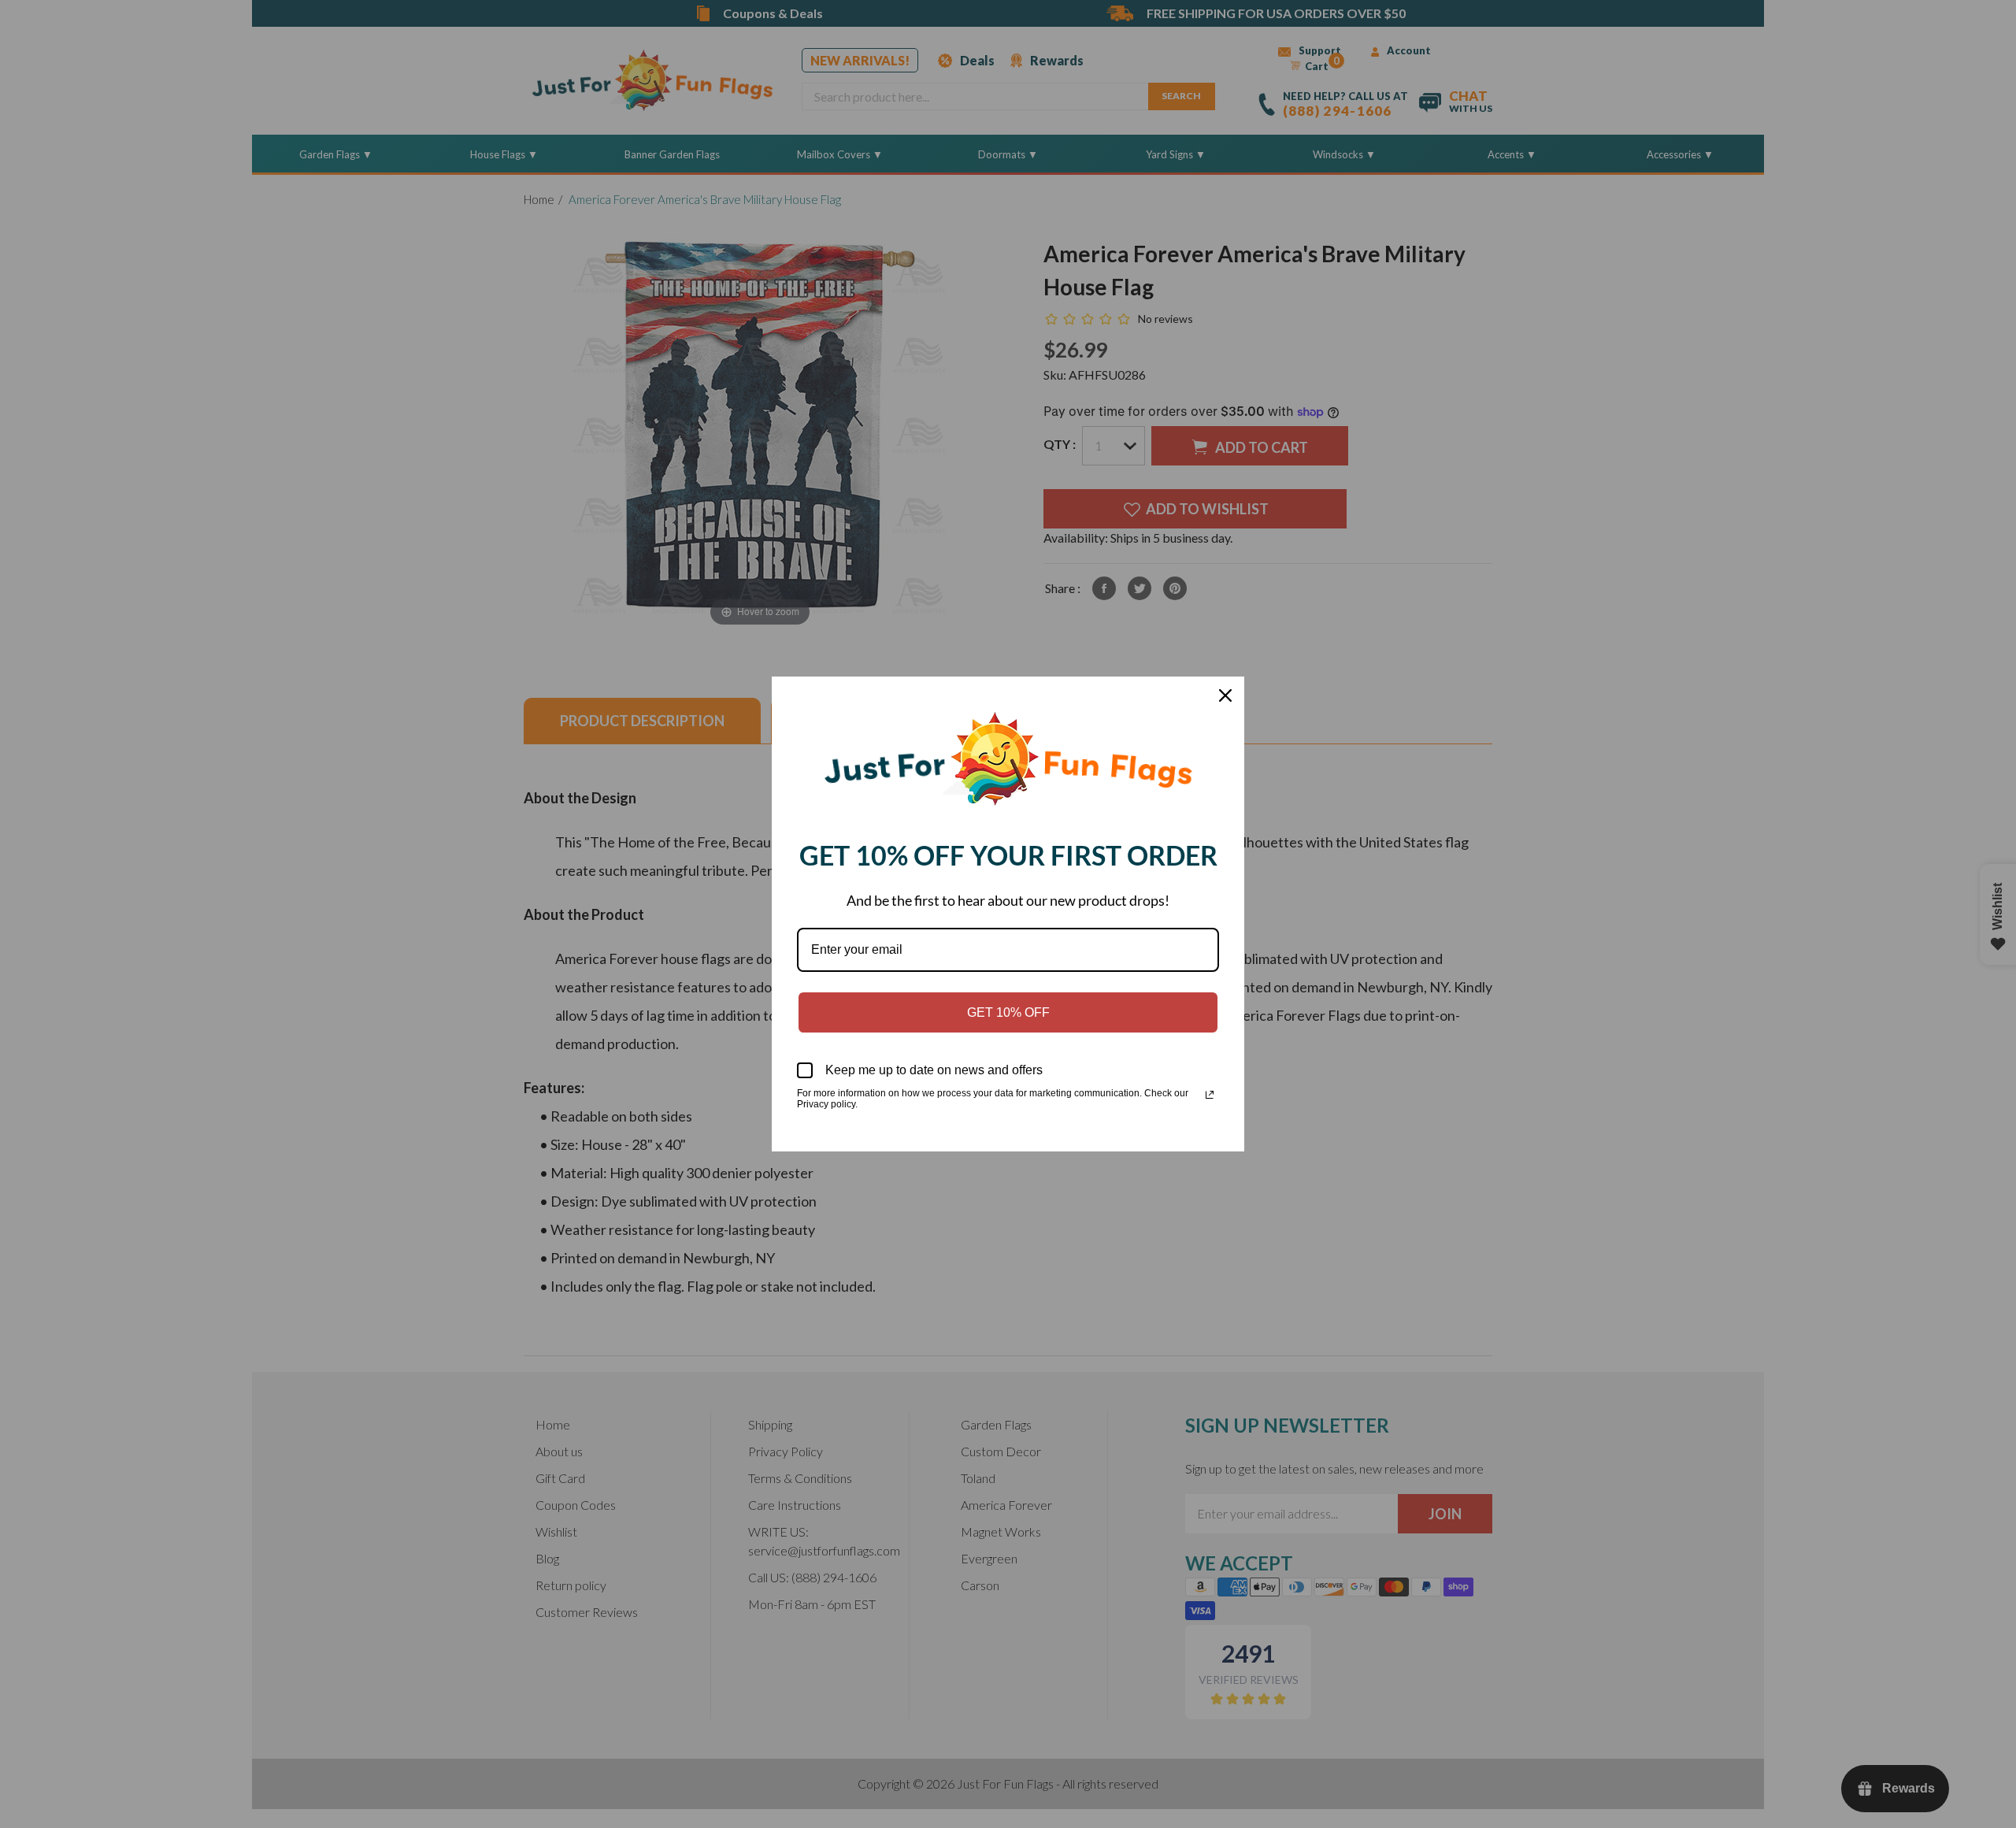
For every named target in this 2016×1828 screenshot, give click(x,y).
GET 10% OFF (1008, 1012)
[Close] (1225, 695)
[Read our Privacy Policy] (1210, 1095)
